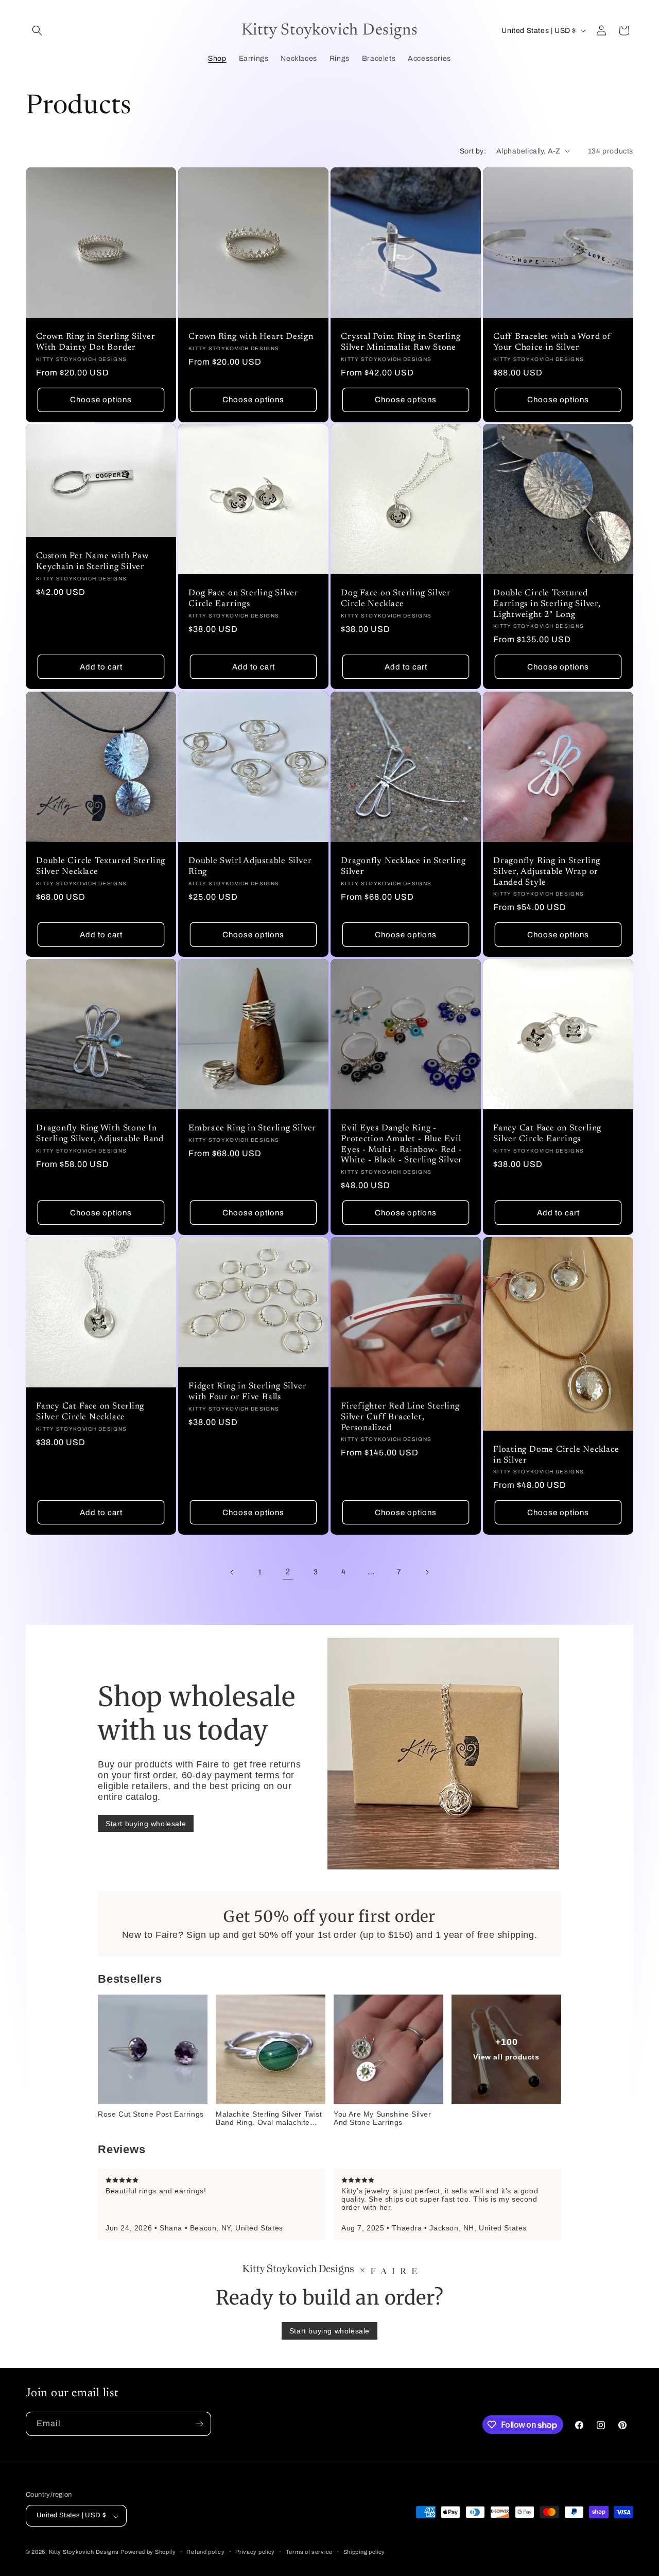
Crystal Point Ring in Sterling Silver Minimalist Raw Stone (401, 342)
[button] (37, 30)
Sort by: (473, 151)
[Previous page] (232, 1572)
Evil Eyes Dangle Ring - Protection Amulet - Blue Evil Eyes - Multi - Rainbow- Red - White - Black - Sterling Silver (403, 1144)
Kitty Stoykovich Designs (84, 2552)
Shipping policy (365, 2552)
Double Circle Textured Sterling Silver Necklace (101, 866)
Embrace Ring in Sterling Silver (252, 1128)
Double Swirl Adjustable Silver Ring (250, 866)
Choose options (101, 400)
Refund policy (205, 2552)
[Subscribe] (199, 2424)
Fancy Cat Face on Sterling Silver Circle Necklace (90, 1412)
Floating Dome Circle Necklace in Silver (556, 1455)
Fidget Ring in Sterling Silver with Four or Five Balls (247, 1392)
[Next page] (427, 1572)
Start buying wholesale (146, 1824)
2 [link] (288, 1572)
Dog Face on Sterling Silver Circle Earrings (244, 599)
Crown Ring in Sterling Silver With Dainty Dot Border (96, 342)
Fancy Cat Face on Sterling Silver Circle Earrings (547, 1134)
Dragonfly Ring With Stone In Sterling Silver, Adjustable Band (100, 1134)
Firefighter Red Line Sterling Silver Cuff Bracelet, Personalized (400, 1417)
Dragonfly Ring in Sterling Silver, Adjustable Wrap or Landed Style (547, 872)
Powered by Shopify (148, 2552)
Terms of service (309, 2552)
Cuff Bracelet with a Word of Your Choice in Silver (552, 342)
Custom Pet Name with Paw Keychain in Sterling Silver (92, 562)
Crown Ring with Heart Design (251, 337)
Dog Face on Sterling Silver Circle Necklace (396, 599)
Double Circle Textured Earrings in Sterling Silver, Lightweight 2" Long (547, 604)
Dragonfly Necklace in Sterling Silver (403, 866)
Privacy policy (255, 2552)
